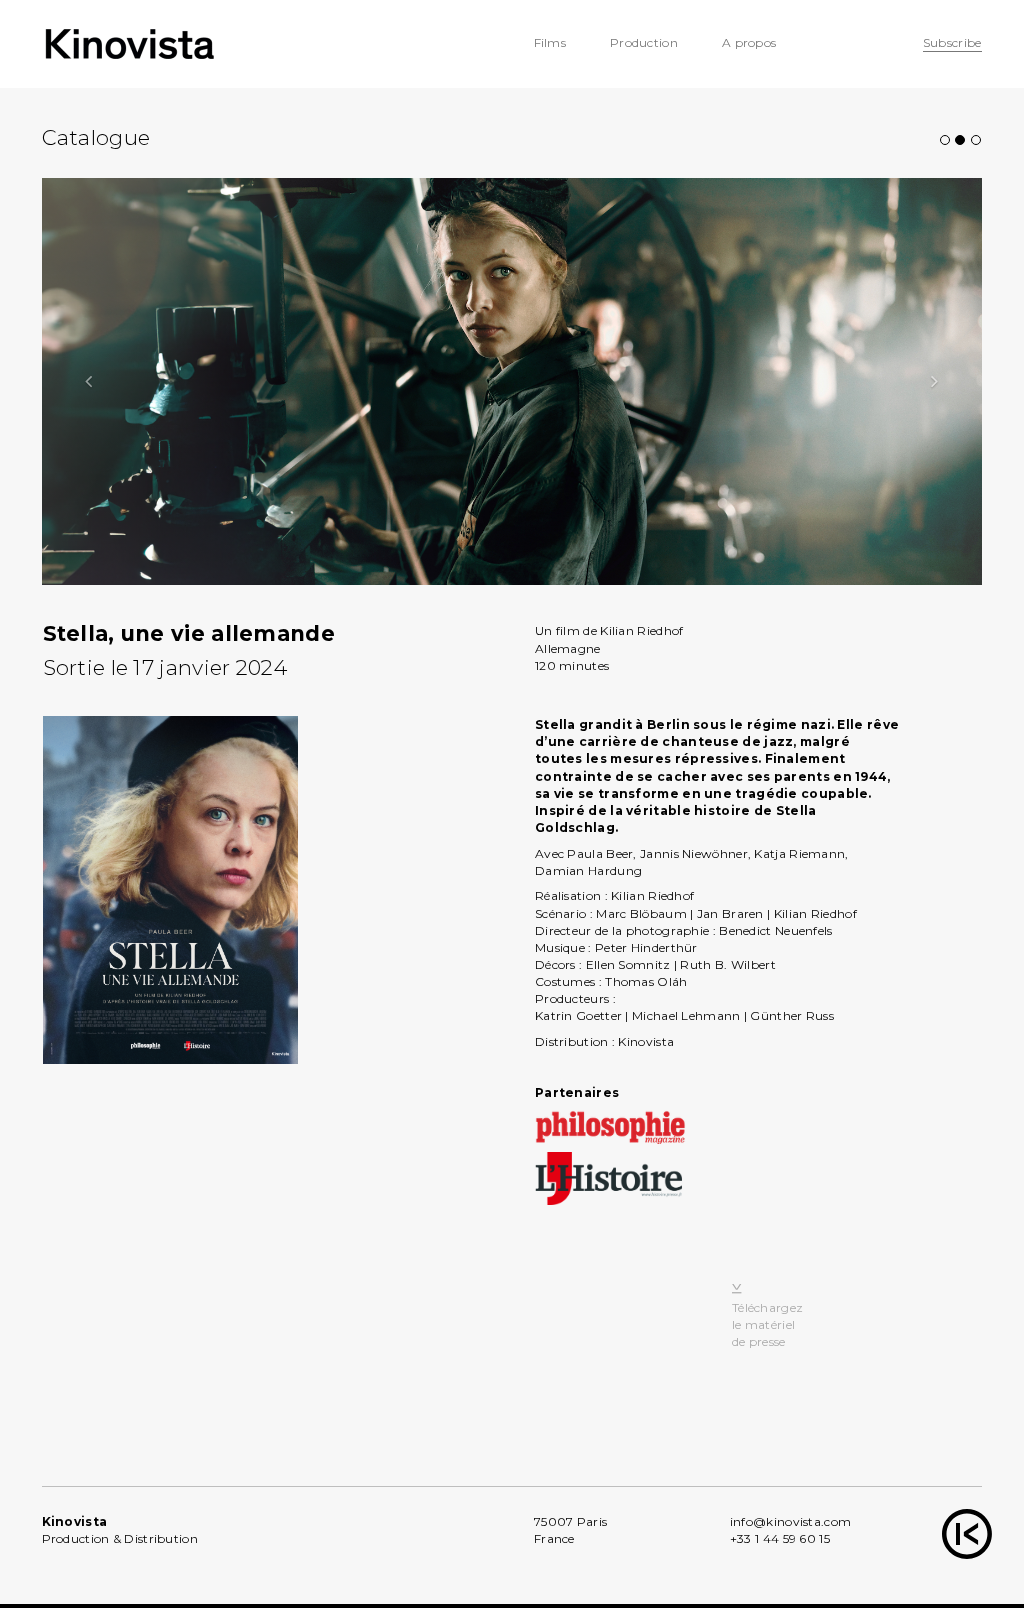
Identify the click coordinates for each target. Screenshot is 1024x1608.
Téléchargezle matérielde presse (767, 1324)
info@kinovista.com (790, 1521)
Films (550, 42)
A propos (749, 42)
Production (644, 42)
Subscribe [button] (952, 42)
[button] (89, 381)
